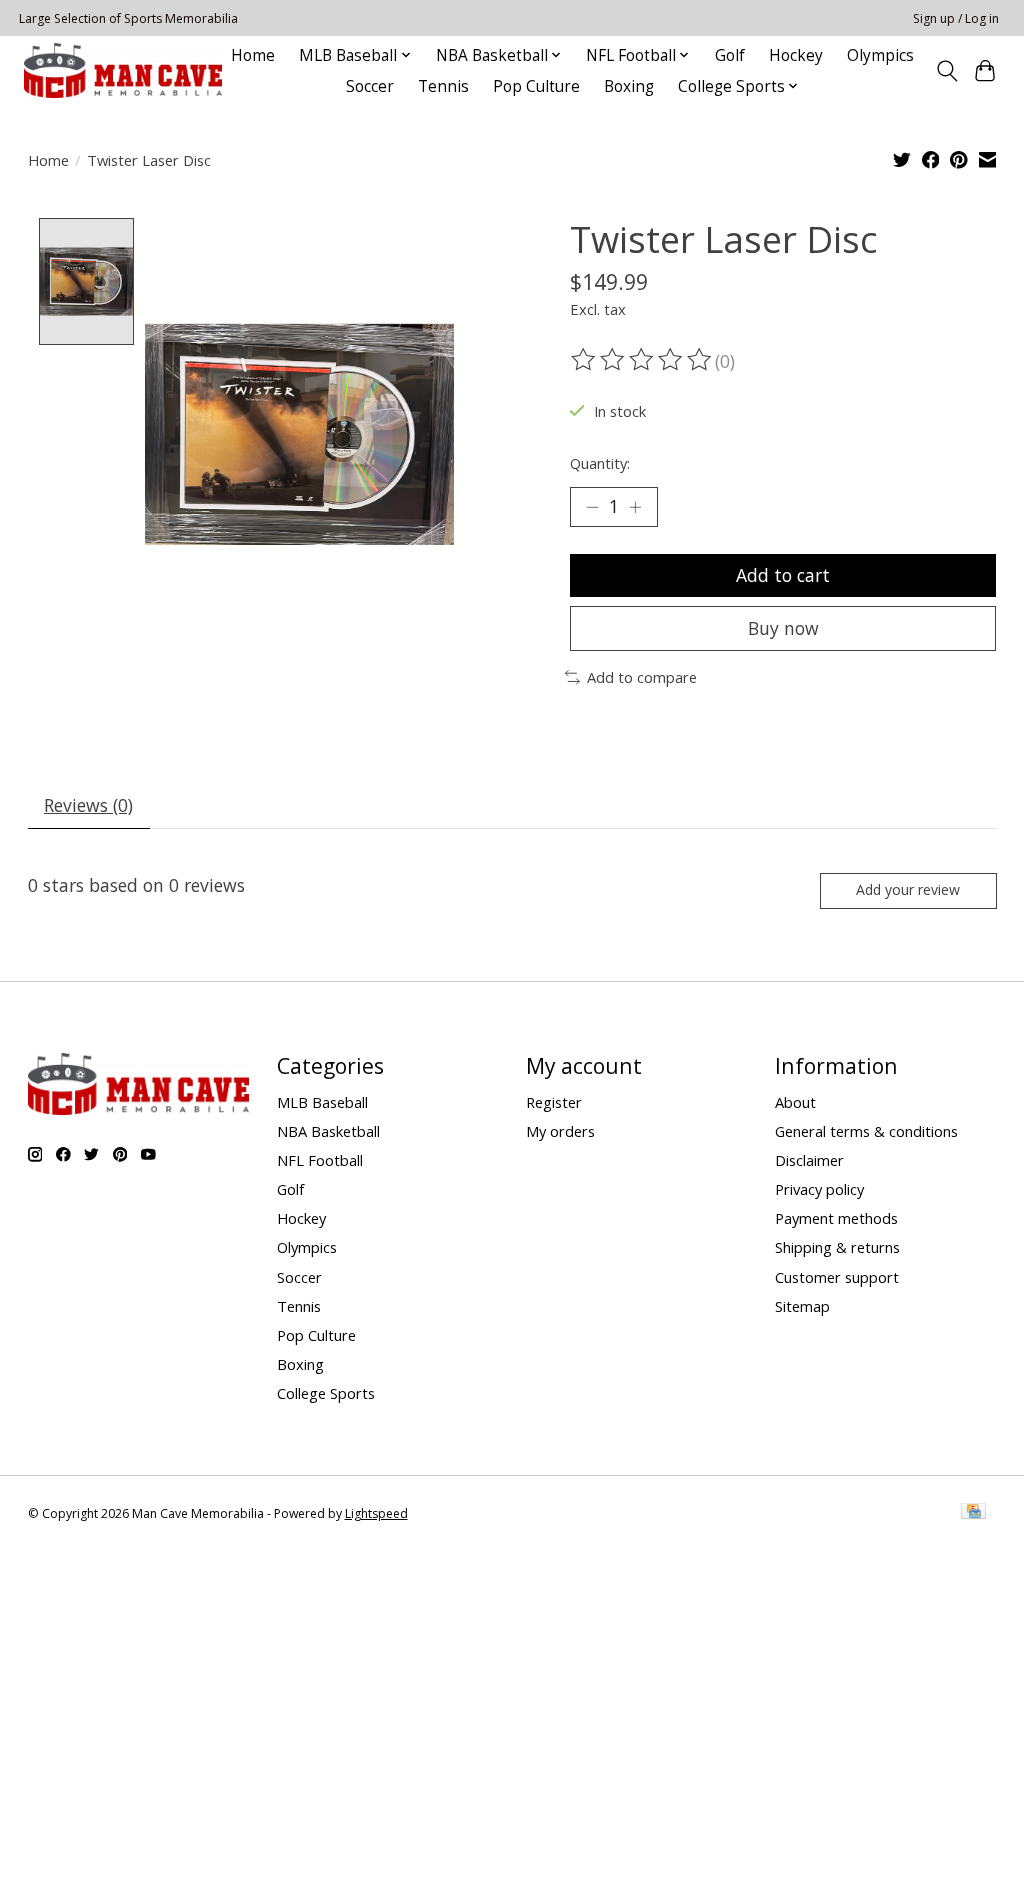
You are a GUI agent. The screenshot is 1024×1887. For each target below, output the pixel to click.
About (795, 1102)
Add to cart (783, 575)
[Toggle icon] (946, 71)
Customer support (837, 1277)
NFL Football (320, 1160)
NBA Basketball (328, 1131)
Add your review (908, 889)
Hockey (796, 55)
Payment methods (836, 1218)
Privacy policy (819, 1189)
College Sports (326, 1393)
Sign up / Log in (956, 18)
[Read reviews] (643, 360)
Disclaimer (809, 1160)
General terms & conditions (866, 1131)
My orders (560, 1131)
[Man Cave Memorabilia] (123, 70)
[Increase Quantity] (635, 507)
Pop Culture (536, 86)
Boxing (629, 86)
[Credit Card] (973, 1513)
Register (554, 1102)
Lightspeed (376, 1513)
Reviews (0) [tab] (88, 805)
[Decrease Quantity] (592, 507)
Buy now (783, 628)
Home (253, 55)
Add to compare (642, 677)
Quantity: (600, 463)
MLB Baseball (322, 1102)
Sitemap (802, 1306)
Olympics (880, 55)
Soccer (370, 86)
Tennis (443, 86)
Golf (730, 55)
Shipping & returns (837, 1247)
